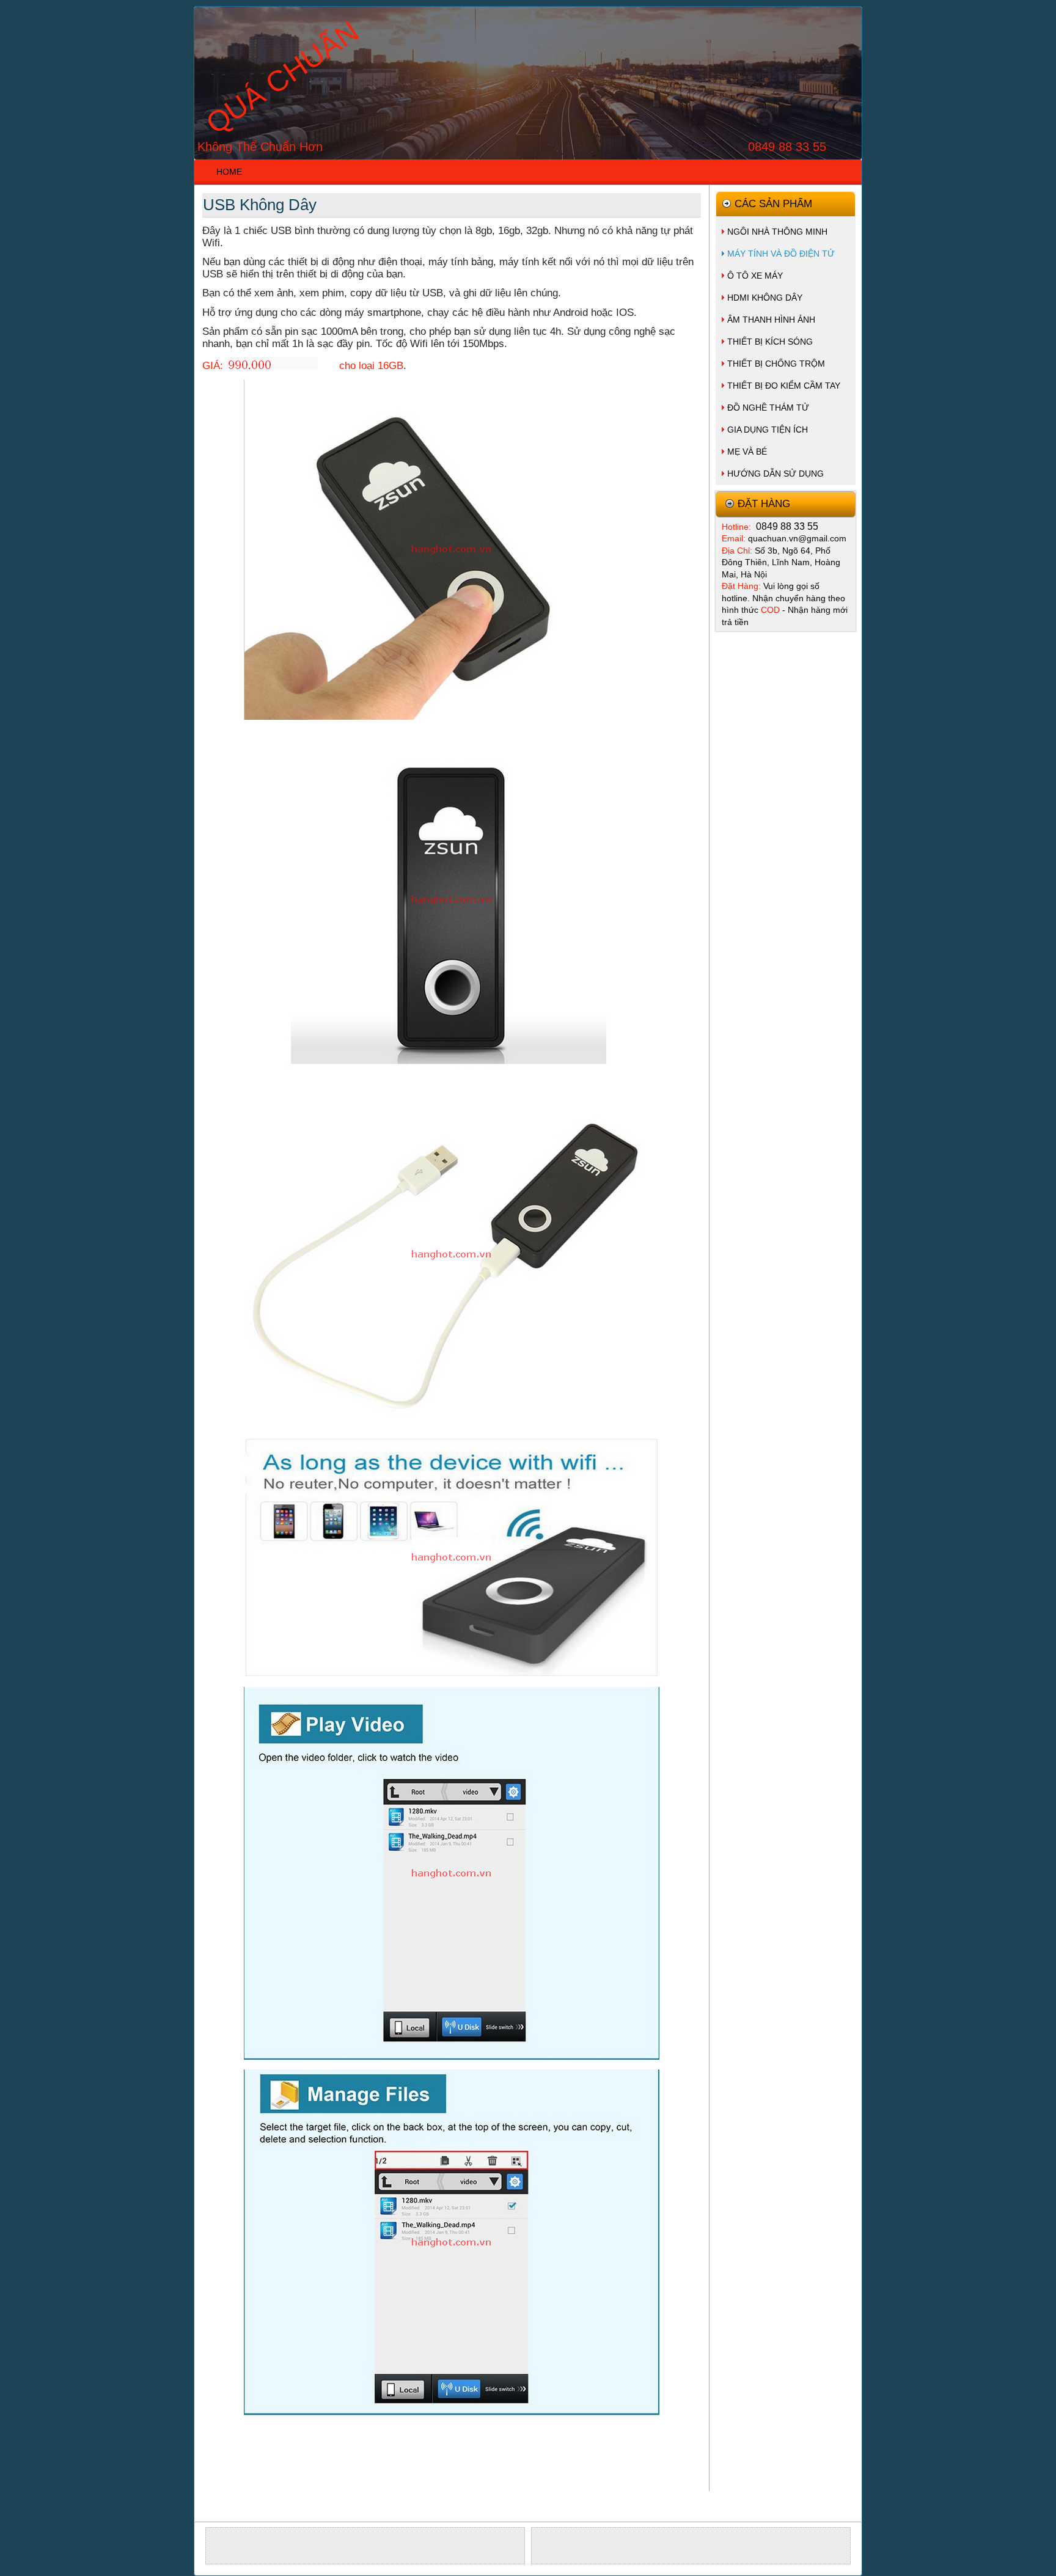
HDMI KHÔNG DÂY (765, 298)
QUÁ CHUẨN (283, 78)
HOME (229, 172)
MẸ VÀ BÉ (747, 452)
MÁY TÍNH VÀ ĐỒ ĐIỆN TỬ (781, 254)
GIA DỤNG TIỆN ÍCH (768, 430)
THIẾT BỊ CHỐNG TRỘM (776, 364)
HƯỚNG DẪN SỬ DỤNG (776, 474)
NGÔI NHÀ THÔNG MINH (777, 232)
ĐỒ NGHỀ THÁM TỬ (768, 408)
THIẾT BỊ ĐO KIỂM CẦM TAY (784, 386)
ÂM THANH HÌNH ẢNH (771, 320)
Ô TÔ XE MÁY (755, 276)
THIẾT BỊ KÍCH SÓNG (770, 342)
